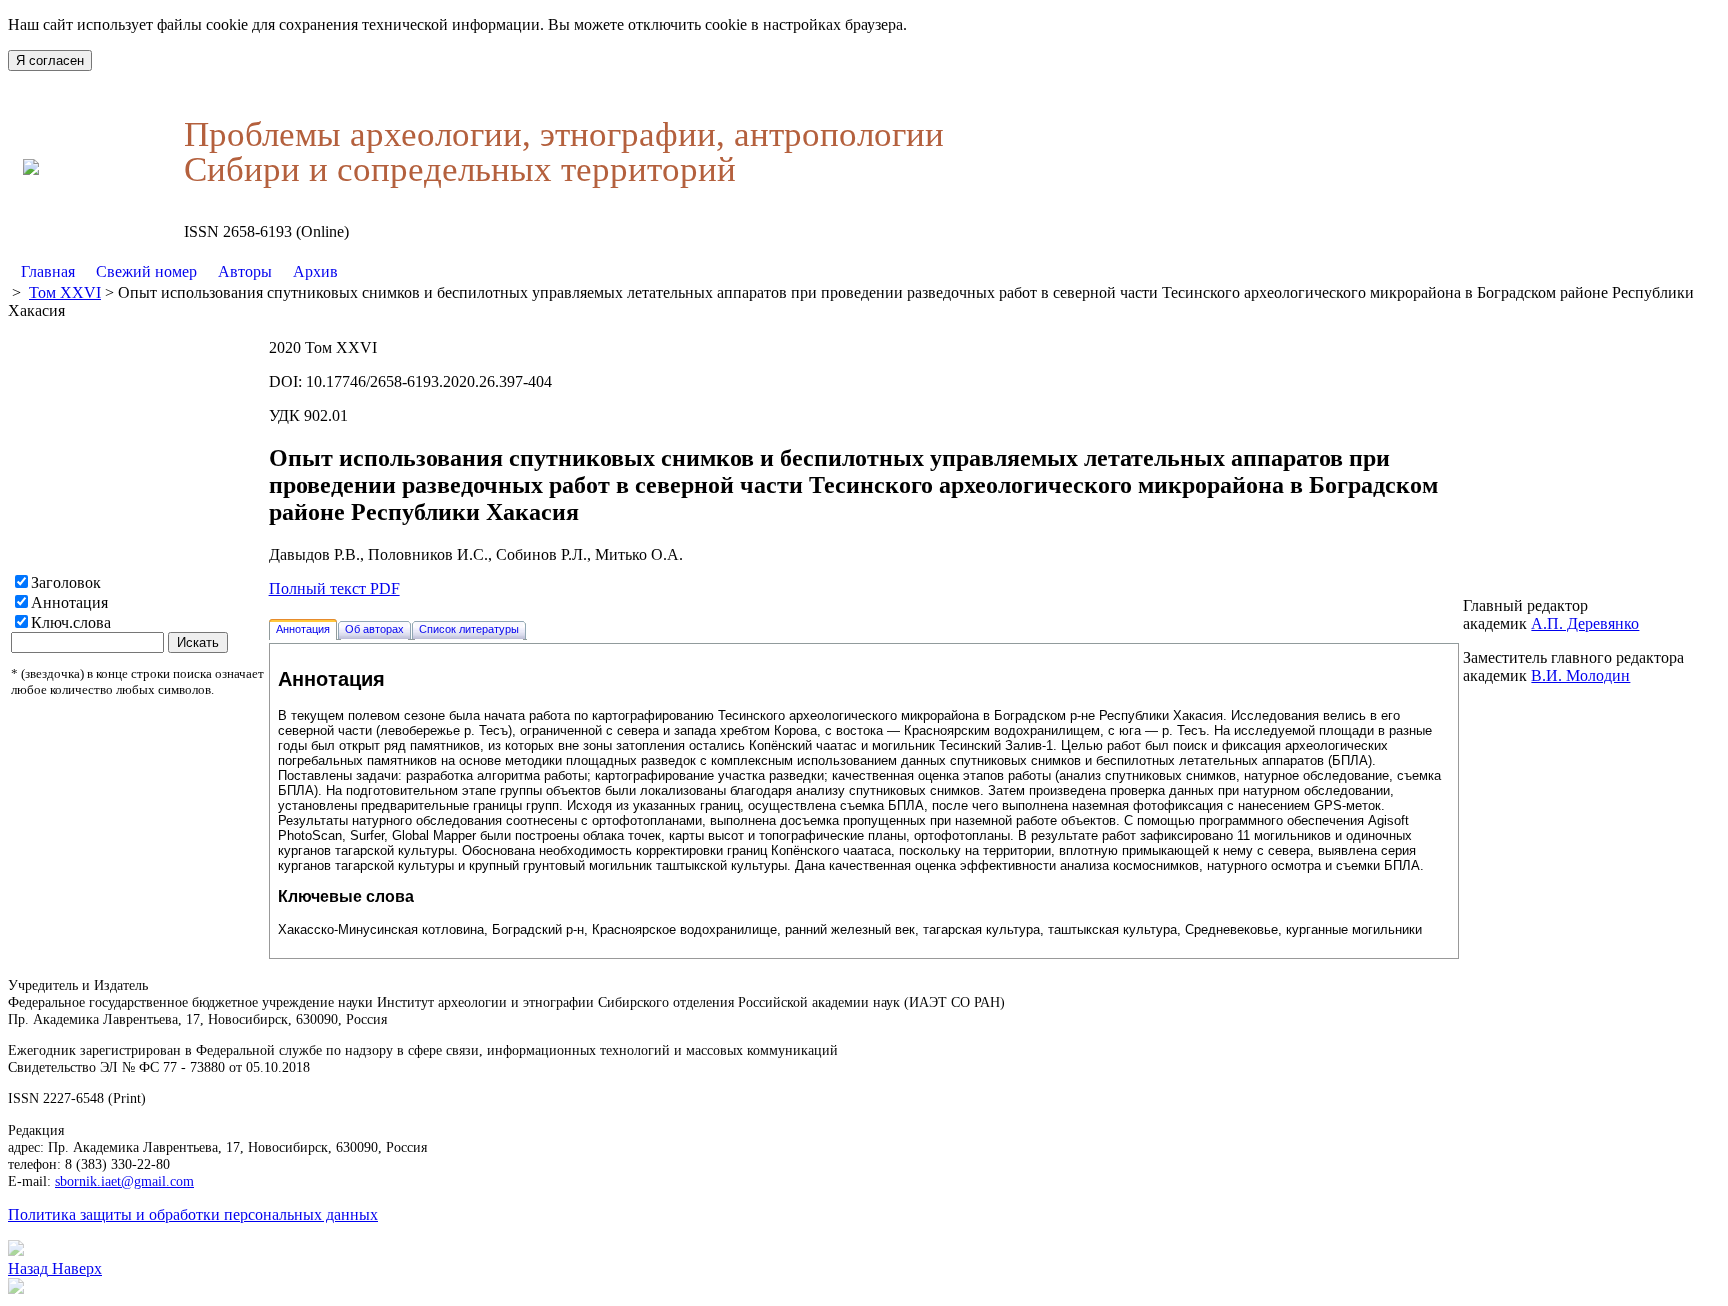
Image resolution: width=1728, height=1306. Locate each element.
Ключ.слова (71, 622)
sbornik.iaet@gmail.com (124, 1181)
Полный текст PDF (334, 588)
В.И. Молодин (1580, 675)
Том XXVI (65, 292)
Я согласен (50, 60)
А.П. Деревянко (1585, 623)
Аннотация (69, 602)
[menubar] (179, 272)
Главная (48, 271)
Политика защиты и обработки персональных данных (193, 1214)
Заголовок (66, 582)
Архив (315, 271)
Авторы (245, 271)
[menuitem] (48, 272)
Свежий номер (146, 271)
